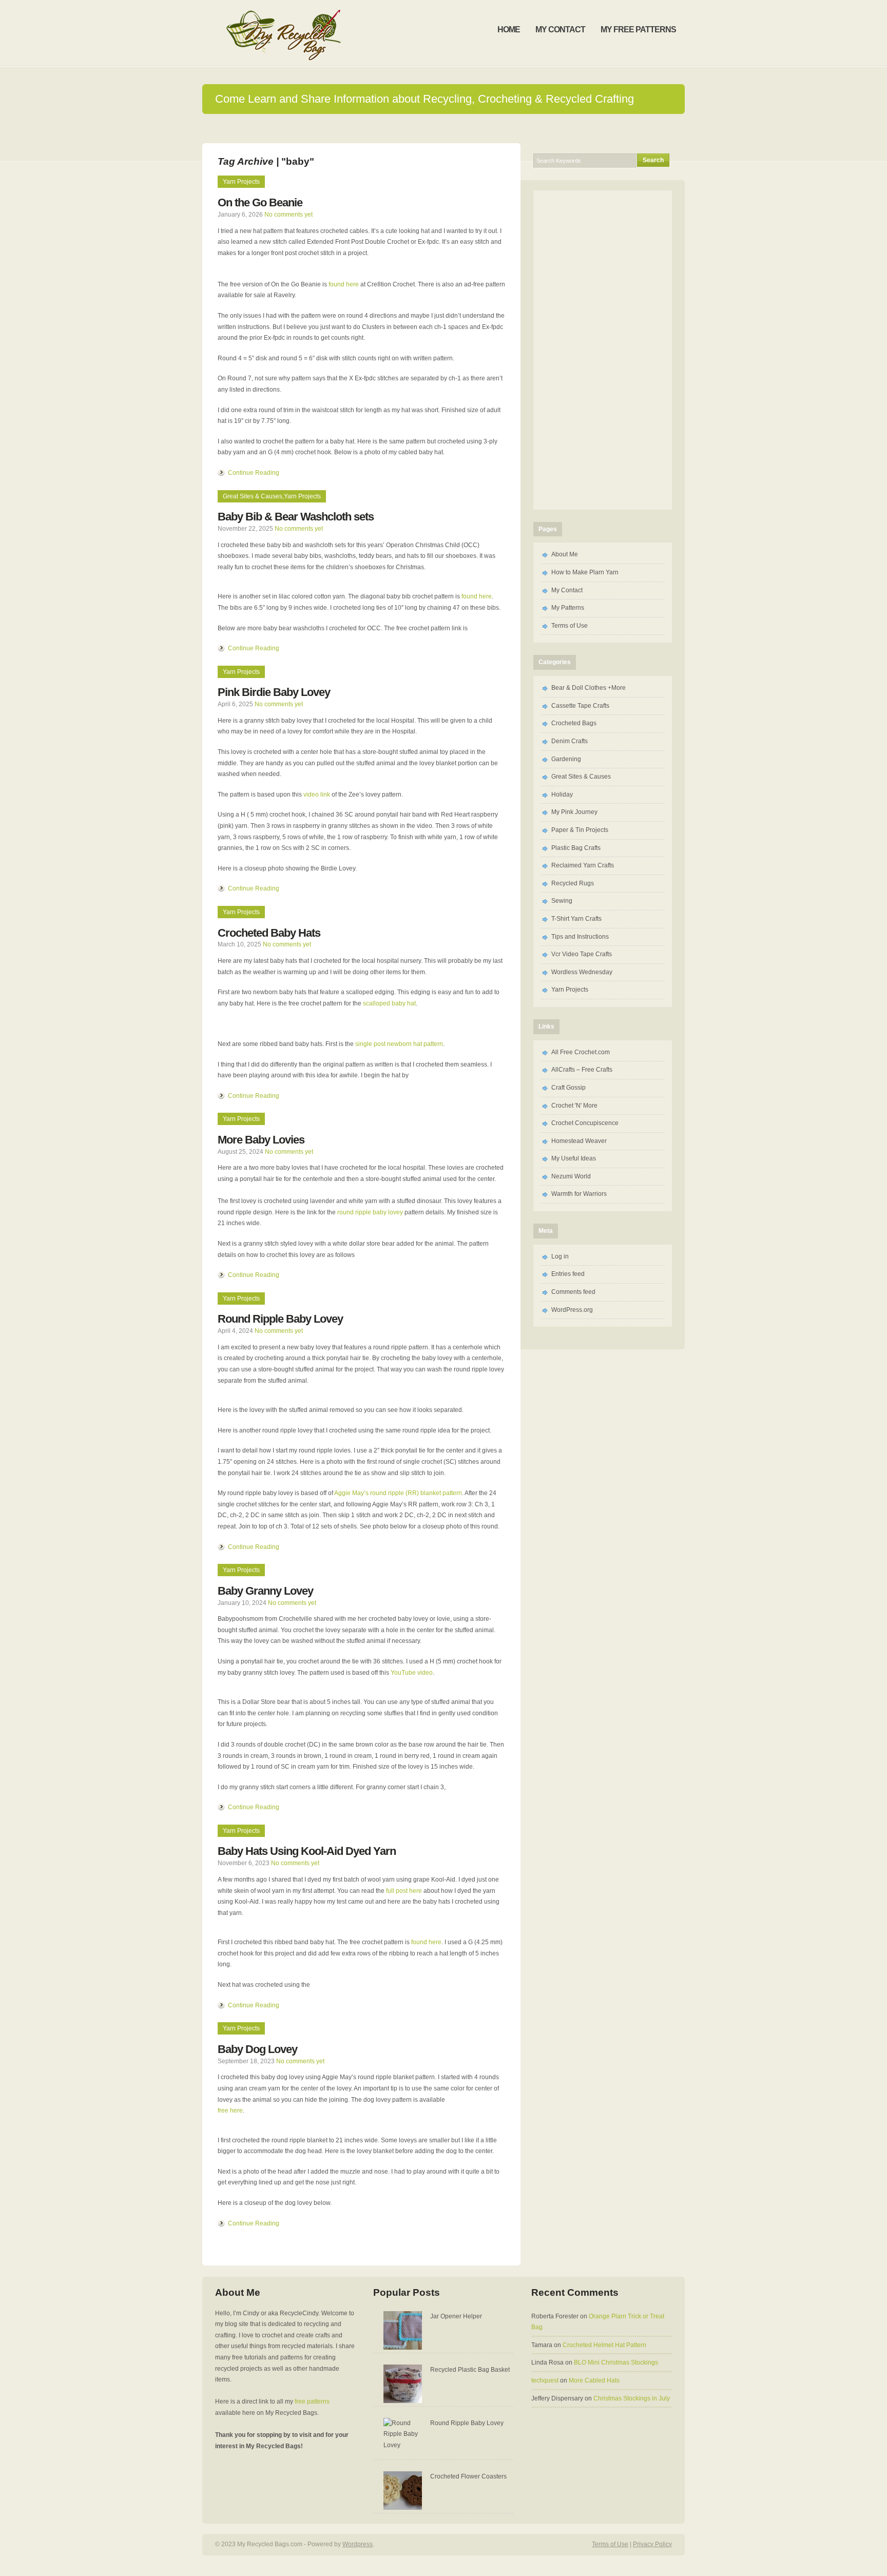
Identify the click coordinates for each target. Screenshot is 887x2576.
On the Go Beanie (260, 202)
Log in (560, 1256)
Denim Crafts (570, 741)
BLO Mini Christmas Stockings (616, 2362)
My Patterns (568, 608)
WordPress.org (572, 1310)
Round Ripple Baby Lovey (280, 1319)
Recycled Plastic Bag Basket (470, 2370)
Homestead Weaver (579, 1141)
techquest (545, 2380)
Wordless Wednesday (582, 972)
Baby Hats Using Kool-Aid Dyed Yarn (307, 1851)
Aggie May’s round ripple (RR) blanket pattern (398, 1493)
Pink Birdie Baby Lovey (274, 692)
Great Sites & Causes (253, 496)
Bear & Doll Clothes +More (589, 688)
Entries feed (568, 1274)
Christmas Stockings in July (632, 2398)
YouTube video (412, 1673)
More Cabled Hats (594, 2380)
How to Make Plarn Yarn (585, 572)
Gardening (566, 759)
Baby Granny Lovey (265, 1591)
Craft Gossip (568, 1088)
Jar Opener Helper (456, 2316)
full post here (404, 1891)
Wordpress (358, 2544)
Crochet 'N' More (574, 1106)
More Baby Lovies (261, 1140)
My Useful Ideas (574, 1158)
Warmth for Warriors (579, 1194)
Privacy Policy (652, 2544)
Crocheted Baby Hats (269, 933)
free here (230, 2110)
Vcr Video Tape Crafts (582, 954)
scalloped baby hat (389, 1003)
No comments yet (288, 215)
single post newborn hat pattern (399, 1044)
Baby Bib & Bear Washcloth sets (296, 517)
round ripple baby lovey (370, 1212)
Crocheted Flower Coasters (468, 2476)
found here (344, 284)
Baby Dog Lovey (257, 2049)
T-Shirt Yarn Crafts (576, 919)
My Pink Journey (574, 812)
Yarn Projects (241, 182)
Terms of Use (570, 626)
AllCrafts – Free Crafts (582, 1070)
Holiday (562, 795)
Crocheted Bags (574, 723)
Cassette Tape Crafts (580, 706)
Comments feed (573, 1292)
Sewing (562, 901)
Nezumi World (571, 1176)
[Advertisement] (444, 128)
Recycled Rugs (573, 883)
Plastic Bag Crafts (576, 848)
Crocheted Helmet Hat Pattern (604, 2345)
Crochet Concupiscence (585, 1123)
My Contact (567, 590)
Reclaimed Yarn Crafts (583, 865)
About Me (565, 554)
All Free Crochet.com (581, 1052)
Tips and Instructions (580, 937)
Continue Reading (254, 473)
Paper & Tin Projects (580, 830)
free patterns (312, 2401)
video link (317, 795)
